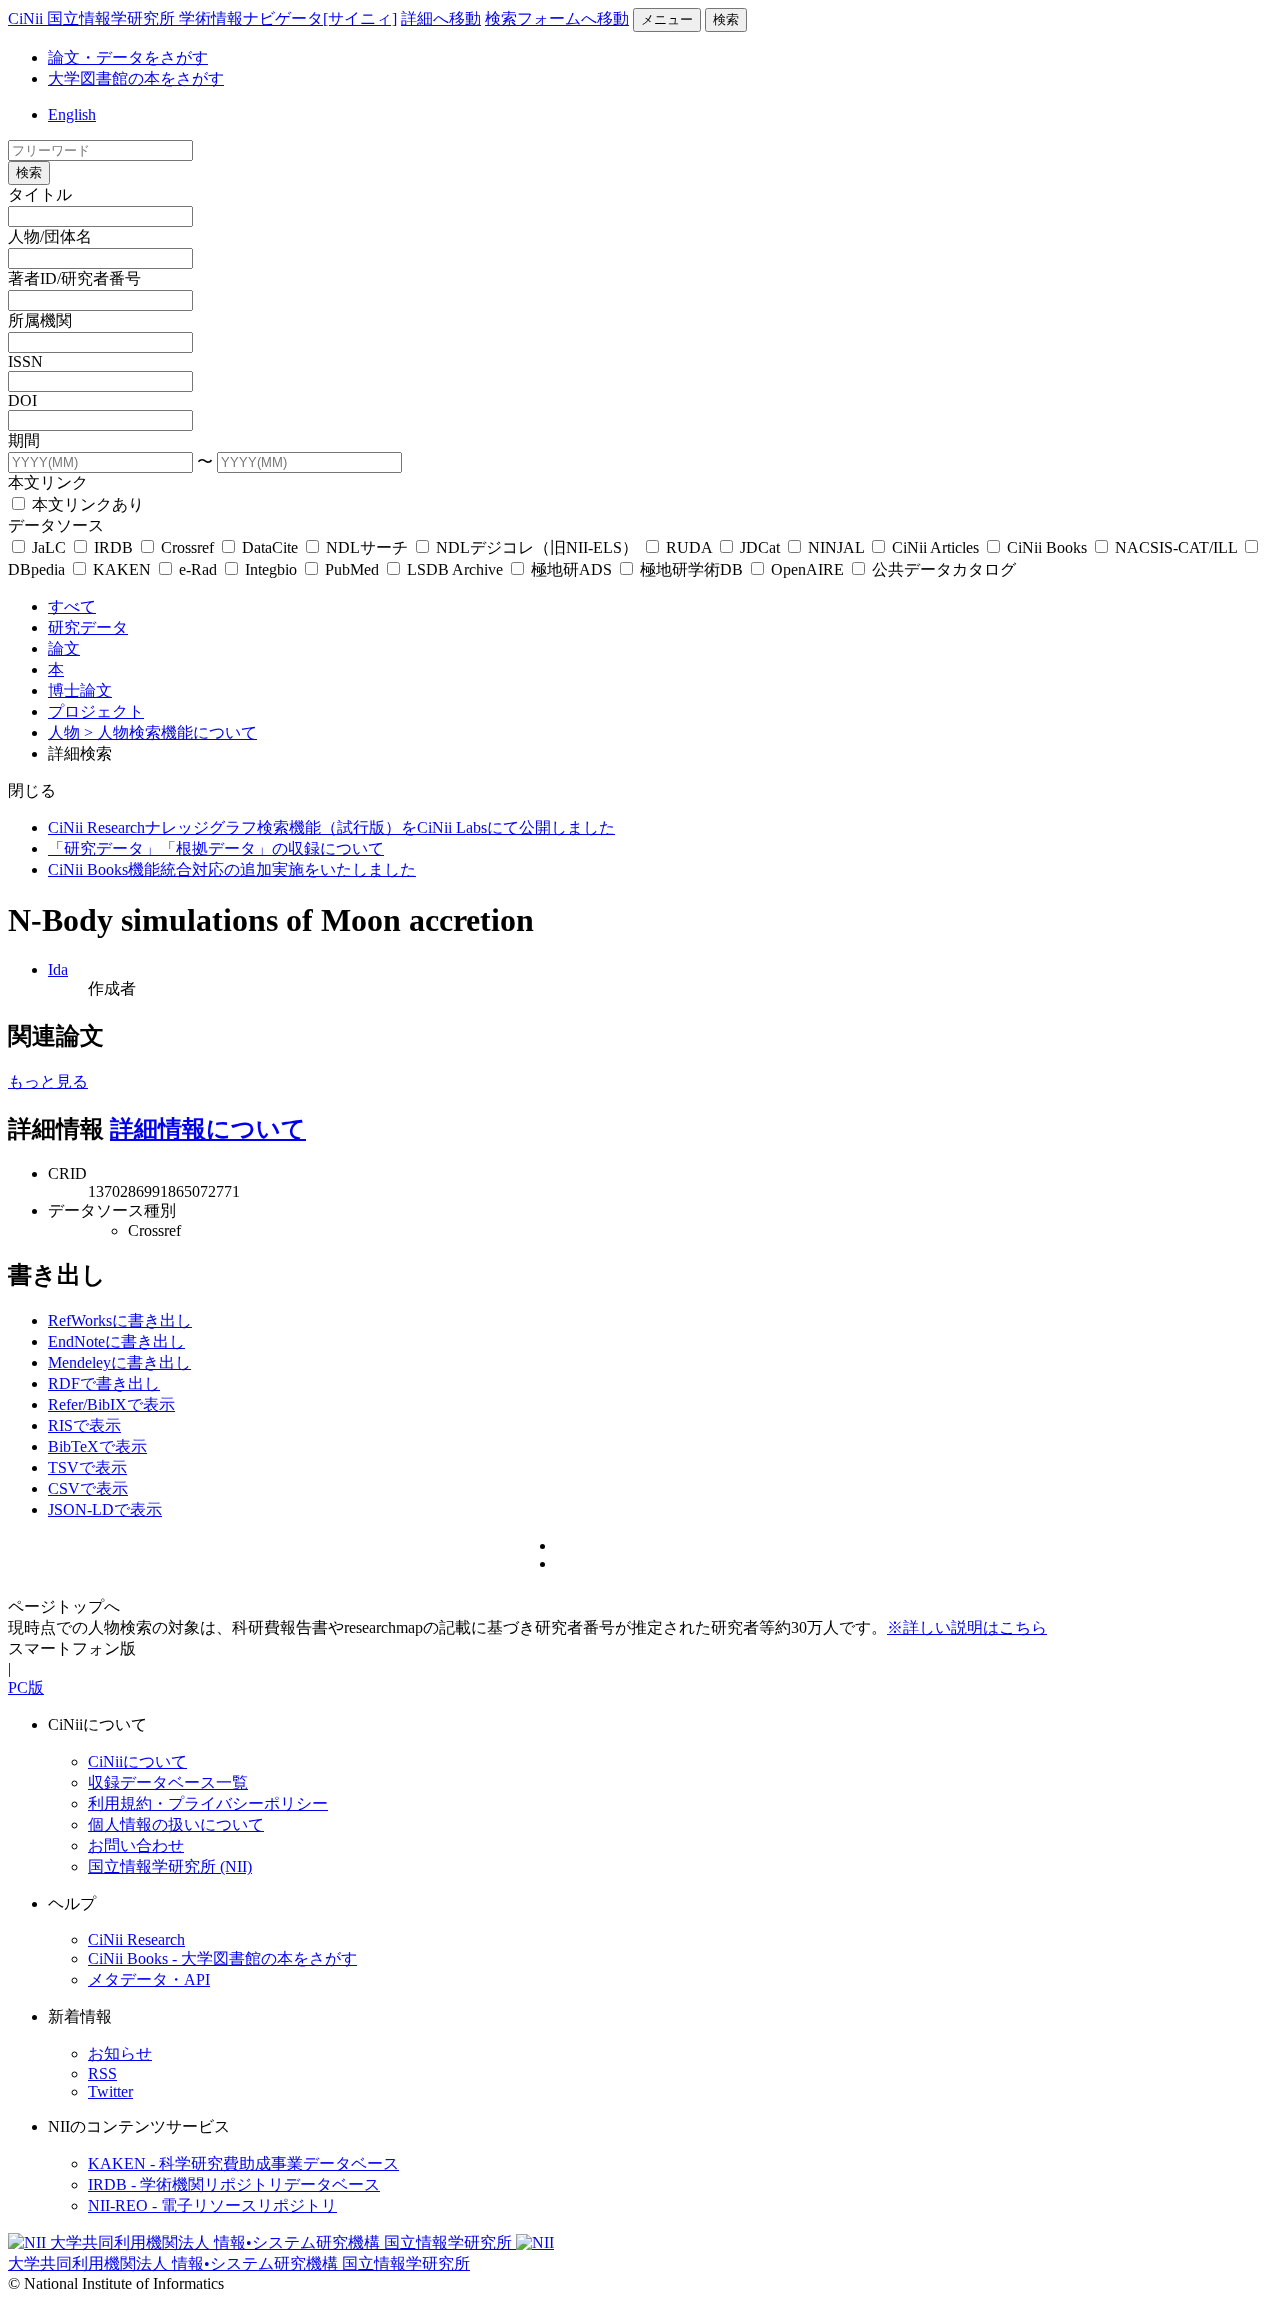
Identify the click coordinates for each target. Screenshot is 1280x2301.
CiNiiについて (137, 1761)
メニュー (667, 19)
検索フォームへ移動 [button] (557, 18)
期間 (24, 440)
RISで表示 (84, 1425)
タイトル (40, 194)
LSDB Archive (455, 569)
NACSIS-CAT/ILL (1176, 547)
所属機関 (40, 320)
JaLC (49, 547)
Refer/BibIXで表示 (111, 1404)
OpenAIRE (807, 569)
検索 (726, 19)
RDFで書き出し (104, 1383)
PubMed (352, 569)
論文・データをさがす (128, 57)
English (72, 114)
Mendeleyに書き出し (119, 1362)
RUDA (689, 547)
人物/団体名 (50, 236)
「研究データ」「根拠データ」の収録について (216, 848)
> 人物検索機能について (170, 732)
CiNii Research (136, 1939)
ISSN (25, 361)
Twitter (110, 2091)
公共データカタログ (942, 569)
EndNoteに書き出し (116, 1341)
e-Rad (198, 569)
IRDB (113, 547)
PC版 (26, 1687)
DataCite (270, 547)
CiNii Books (1047, 547)
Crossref (187, 547)
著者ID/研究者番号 (74, 278)
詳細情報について (208, 1129)
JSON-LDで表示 (105, 1509)
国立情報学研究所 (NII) (170, 1866)
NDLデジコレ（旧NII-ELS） (537, 547)
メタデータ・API (149, 1979)
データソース (56, 525)
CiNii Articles (935, 547)
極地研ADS (571, 569)
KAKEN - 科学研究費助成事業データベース (243, 2163)
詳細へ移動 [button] (441, 18)
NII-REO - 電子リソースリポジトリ (212, 2205)
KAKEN (122, 569)
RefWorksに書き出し (120, 1320)
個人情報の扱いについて (176, 1824)
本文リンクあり (86, 504)
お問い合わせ (136, 1845)
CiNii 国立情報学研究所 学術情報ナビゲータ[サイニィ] (202, 18)
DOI (22, 400)
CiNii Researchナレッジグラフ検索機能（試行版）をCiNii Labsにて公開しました (331, 827)
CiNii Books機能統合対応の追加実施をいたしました (232, 869)
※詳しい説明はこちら (967, 1627)
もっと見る (48, 1081)
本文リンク (48, 482)
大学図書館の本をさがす (136, 78)
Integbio (271, 569)
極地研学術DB (691, 569)
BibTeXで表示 (97, 1446)
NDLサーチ (367, 547)
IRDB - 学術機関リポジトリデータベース (234, 2184)
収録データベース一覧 (168, 1782)
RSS (102, 2073)
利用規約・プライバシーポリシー (208, 1803)
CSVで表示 (88, 1488)
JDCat (760, 547)
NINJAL (836, 547)
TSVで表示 (87, 1467)
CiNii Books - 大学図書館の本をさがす (222, 1958)
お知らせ (120, 2053)
